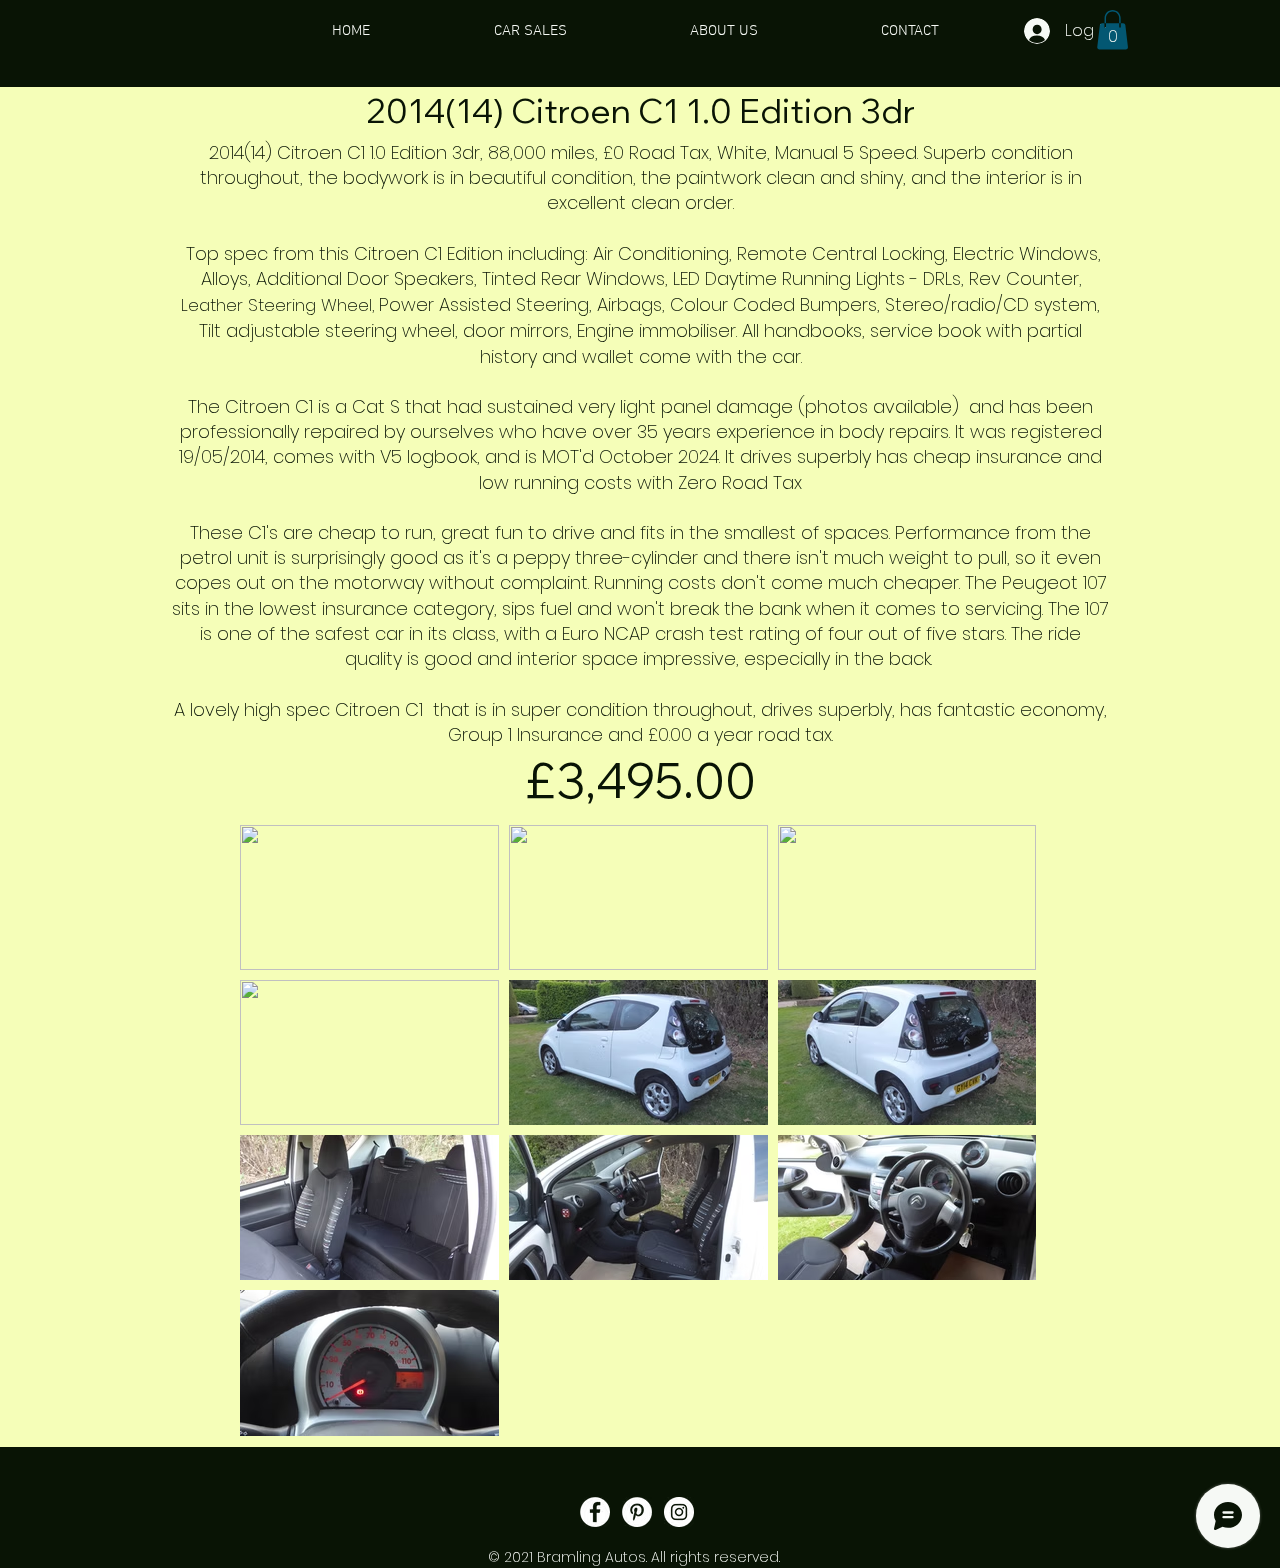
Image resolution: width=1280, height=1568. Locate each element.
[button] (1112, 29)
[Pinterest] (637, 1512)
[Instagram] (679, 1512)
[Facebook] (595, 1512)
